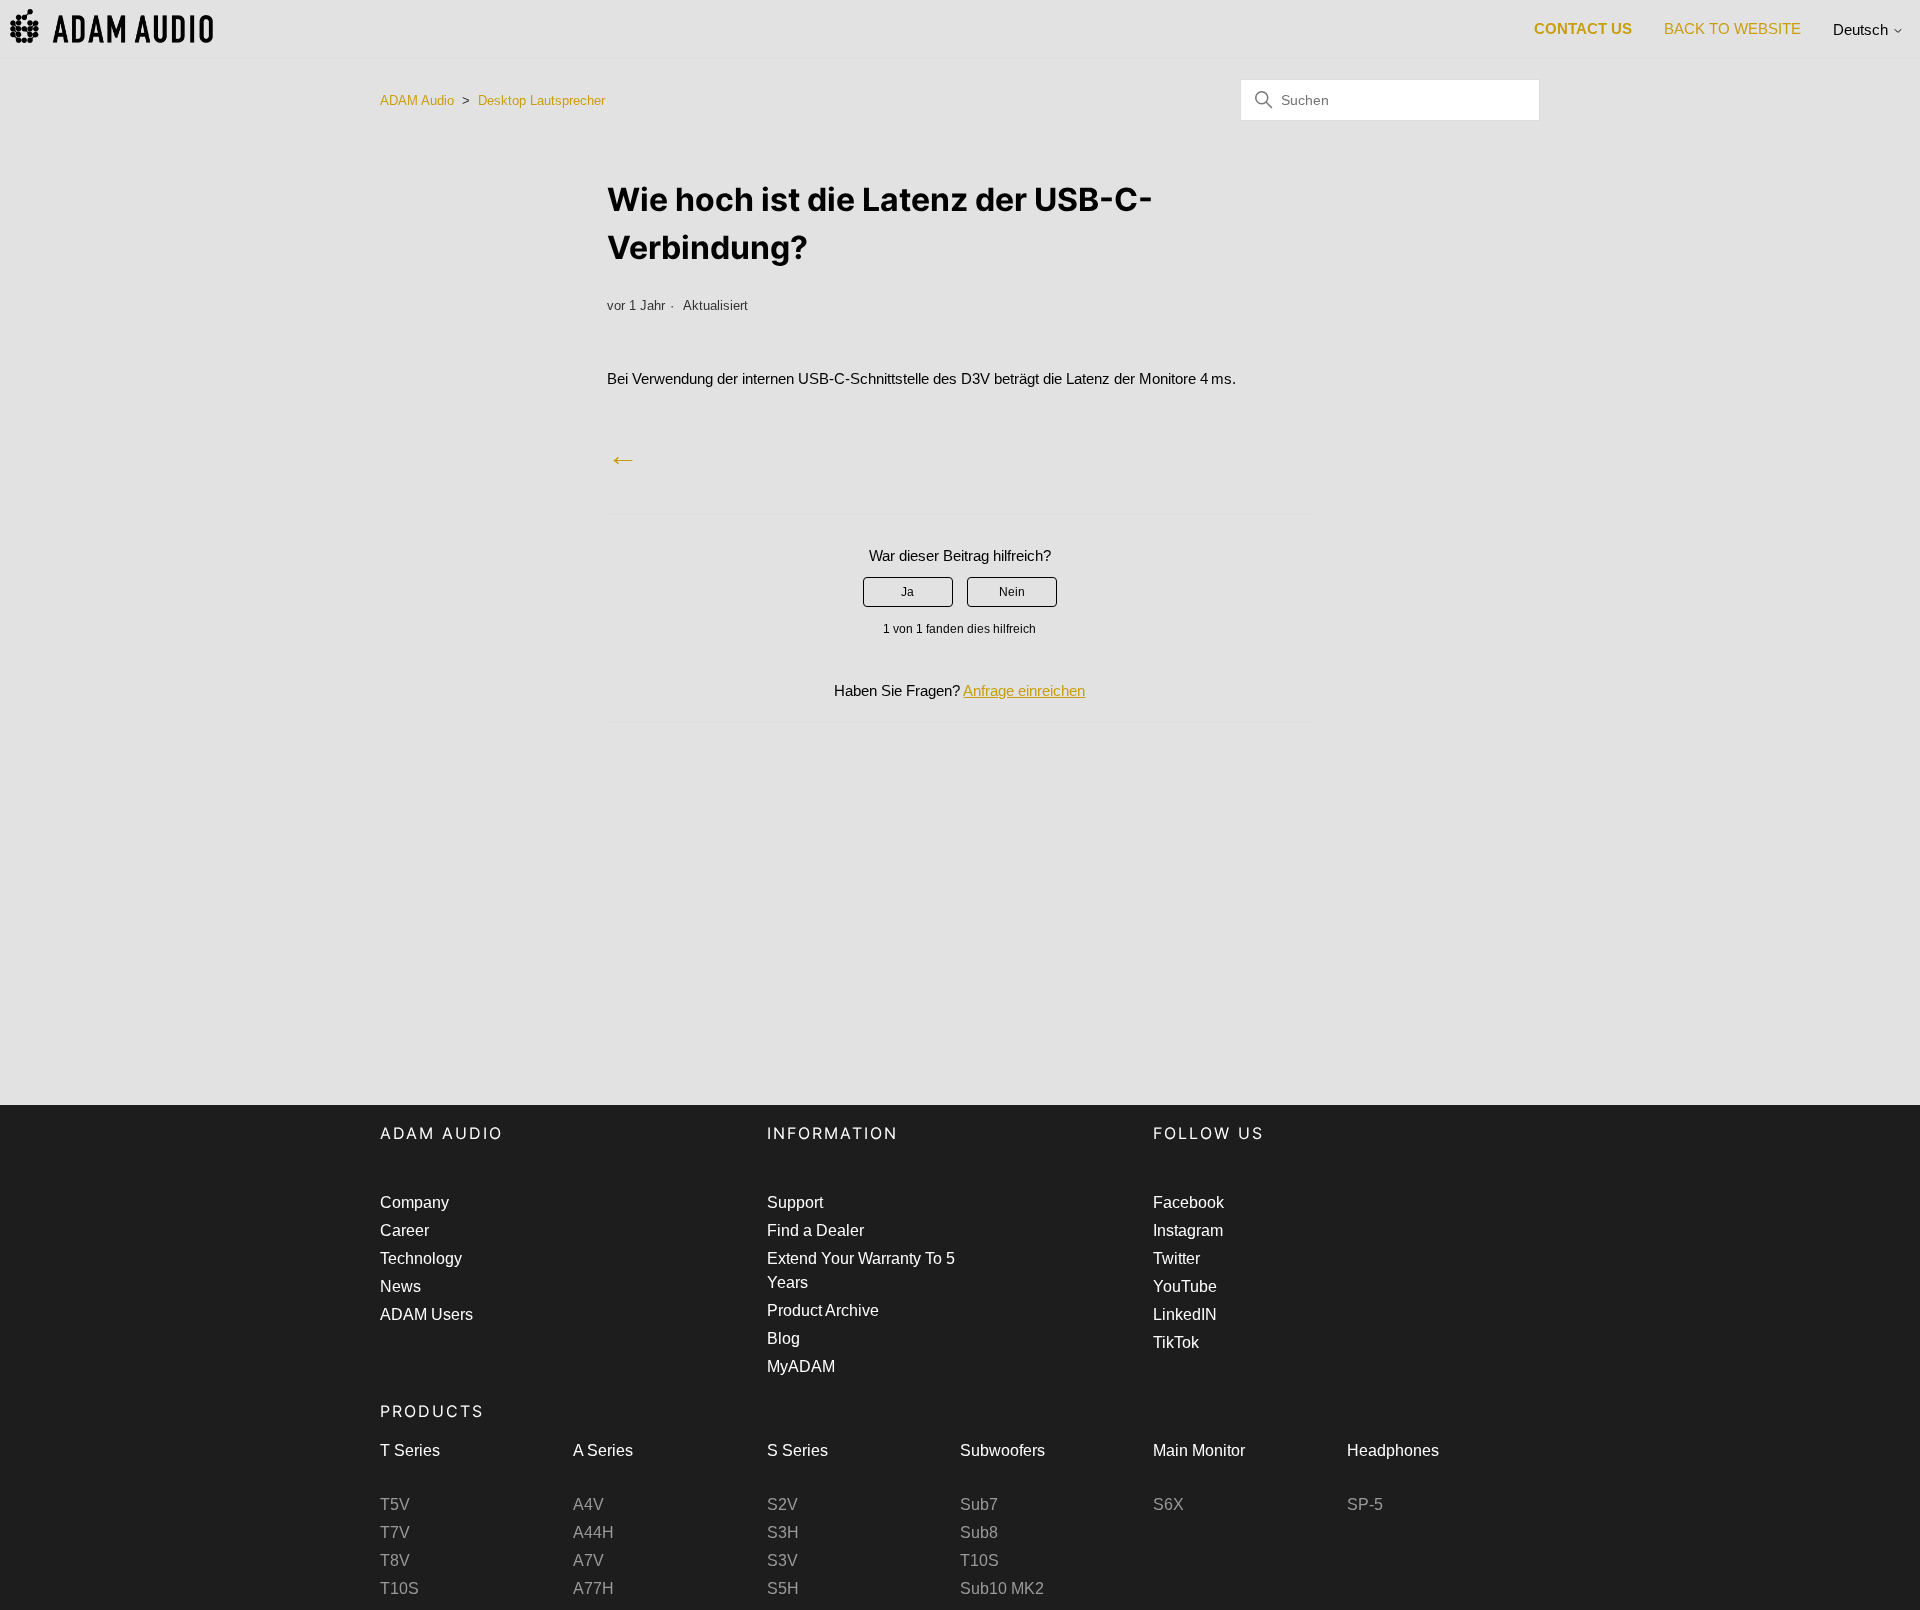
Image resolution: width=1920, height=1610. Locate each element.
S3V (782, 1560)
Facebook (1188, 1202)
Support (795, 1202)
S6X (1168, 1504)
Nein (1012, 592)
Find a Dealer (815, 1230)
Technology (421, 1258)
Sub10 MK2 (1002, 1588)
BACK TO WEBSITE (1732, 28)
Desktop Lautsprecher (541, 100)
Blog (783, 1338)
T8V (395, 1560)
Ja (907, 592)
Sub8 (979, 1532)
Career (404, 1230)
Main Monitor (1199, 1450)
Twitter (1176, 1258)
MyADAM (801, 1366)
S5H (783, 1588)
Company (414, 1202)
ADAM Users (426, 1314)
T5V (395, 1504)
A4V (588, 1504)
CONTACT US (1583, 28)
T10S (399, 1588)
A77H (593, 1588)
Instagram (1188, 1230)
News (400, 1286)
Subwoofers (1002, 1450)
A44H (593, 1532)
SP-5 (1365, 1504)
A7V (588, 1560)
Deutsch (1862, 29)
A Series (603, 1450)
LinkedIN (1185, 1314)
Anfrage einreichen (1024, 690)
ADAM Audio (417, 100)
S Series (797, 1450)
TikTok (1176, 1342)
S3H (783, 1532)
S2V (782, 1504)
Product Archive (823, 1310)
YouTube (1185, 1286)
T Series (410, 1450)
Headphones (1393, 1450)
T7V (395, 1532)
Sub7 (979, 1504)
